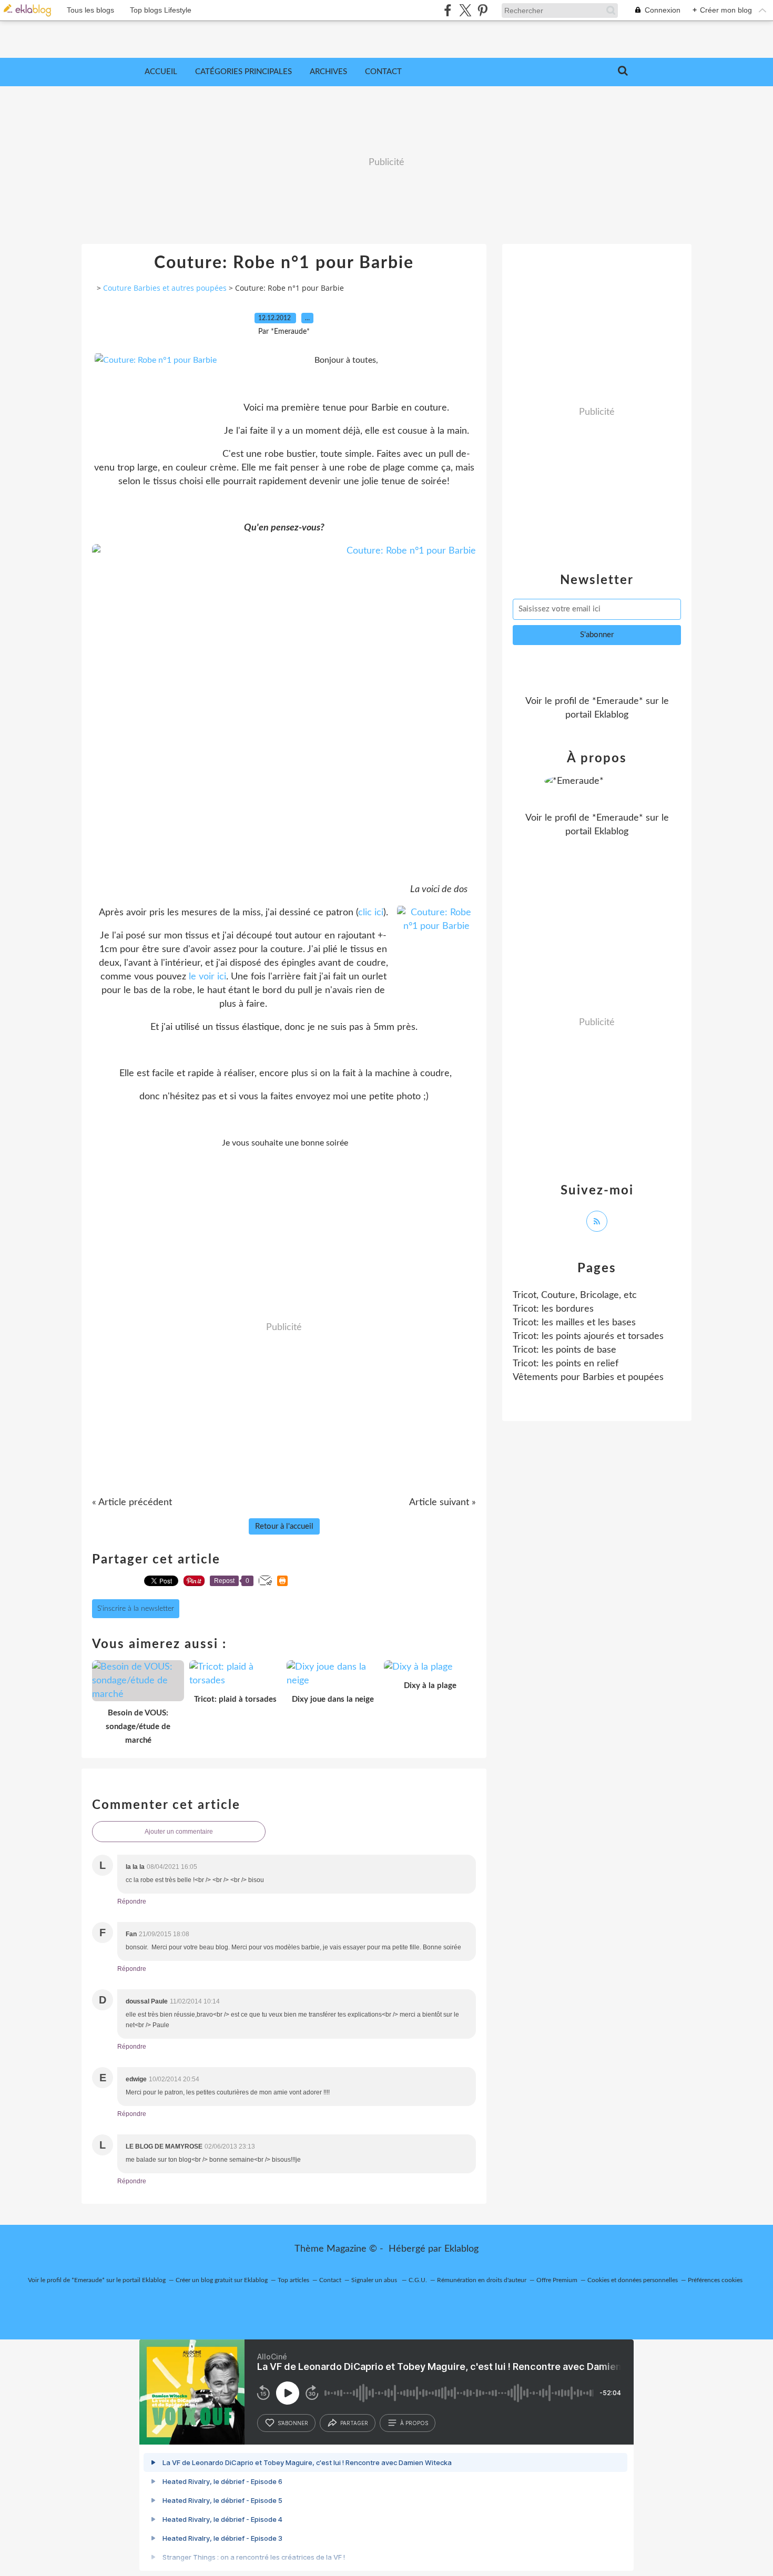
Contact (383, 72)
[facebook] (448, 10)
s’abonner (293, 2423)
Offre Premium (557, 2280)
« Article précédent (132, 1502)
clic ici (371, 913)
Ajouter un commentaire (179, 1832)
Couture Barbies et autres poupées (165, 288)
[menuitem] (161, 72)
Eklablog (461, 2249)
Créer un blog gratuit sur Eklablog (222, 2280)
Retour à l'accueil (284, 1526)
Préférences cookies (715, 2280)
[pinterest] (482, 10)
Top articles (293, 2280)
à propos (414, 2423)
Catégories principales (243, 72)
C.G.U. (418, 2280)
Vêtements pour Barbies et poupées (588, 1377)
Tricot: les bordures (553, 1309)
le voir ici (207, 977)
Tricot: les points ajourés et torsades (588, 1336)
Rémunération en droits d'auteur (482, 2280)
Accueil (161, 72)
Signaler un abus (375, 2280)
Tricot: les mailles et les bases (574, 1323)
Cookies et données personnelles (633, 2280)
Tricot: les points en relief (566, 1364)
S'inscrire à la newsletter (136, 1609)
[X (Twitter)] (465, 10)
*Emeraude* (618, 701)
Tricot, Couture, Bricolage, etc (575, 1295)
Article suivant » (443, 1502)
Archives (328, 72)
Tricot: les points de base (565, 1350)
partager (354, 2423)
